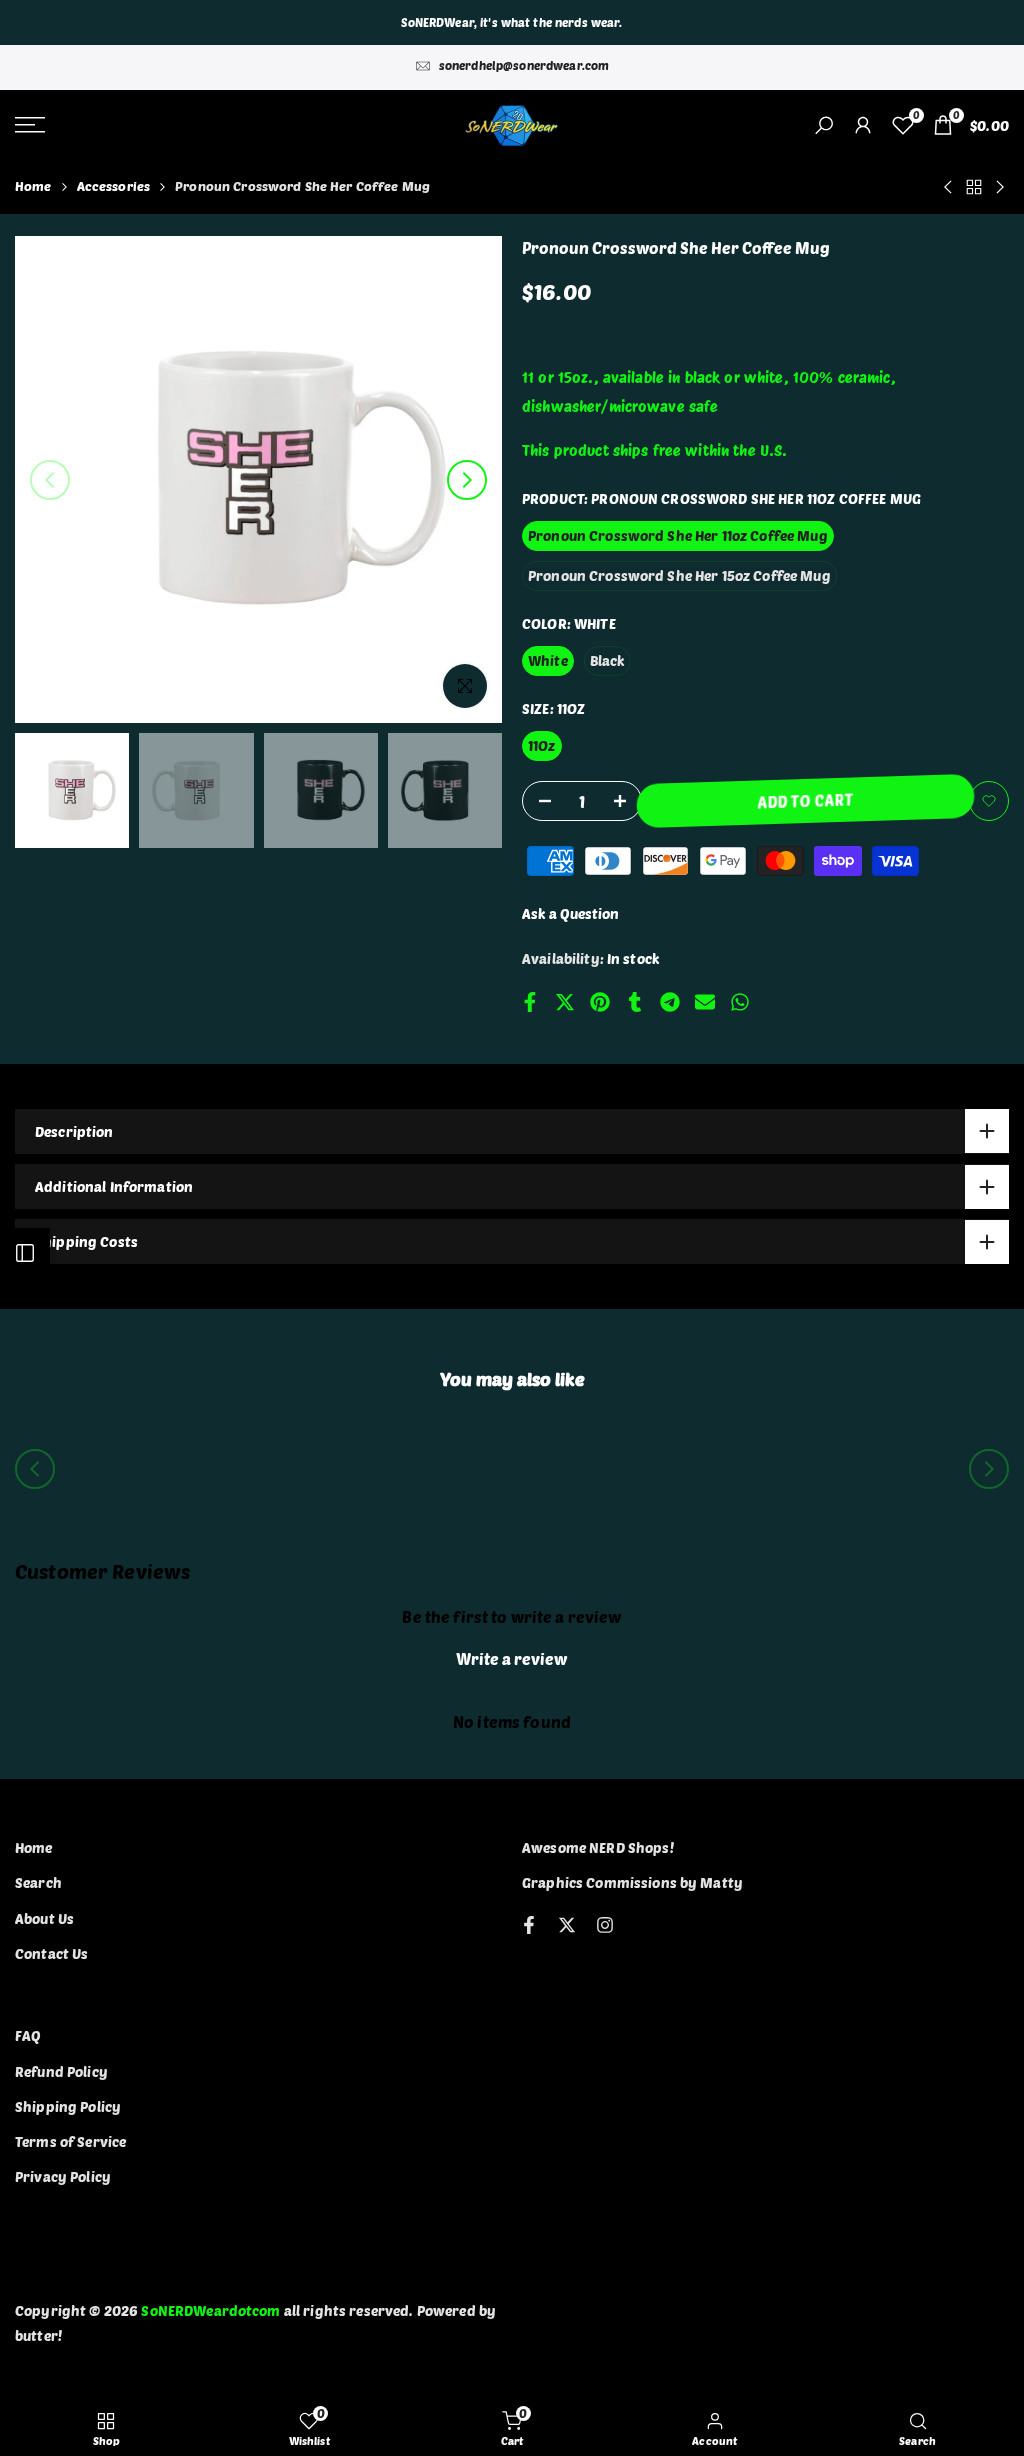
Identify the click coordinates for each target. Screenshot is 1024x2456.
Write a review (511, 1658)
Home (33, 186)
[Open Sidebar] (25, 1253)
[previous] (50, 480)
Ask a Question (570, 913)
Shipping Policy (68, 2106)
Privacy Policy (63, 2176)
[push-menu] (30, 125)
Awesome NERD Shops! (598, 1847)
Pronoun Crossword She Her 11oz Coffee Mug (678, 535)
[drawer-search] (824, 125)
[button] (989, 801)
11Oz (542, 745)
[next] (467, 480)
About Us (44, 1918)
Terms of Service (70, 2141)
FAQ (28, 2035)
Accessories (114, 186)
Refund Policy (61, 2071)
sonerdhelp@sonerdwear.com (524, 65)
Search (38, 1882)
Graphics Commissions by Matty (632, 1882)
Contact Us (51, 1953)
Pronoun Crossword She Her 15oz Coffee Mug (679, 575)
